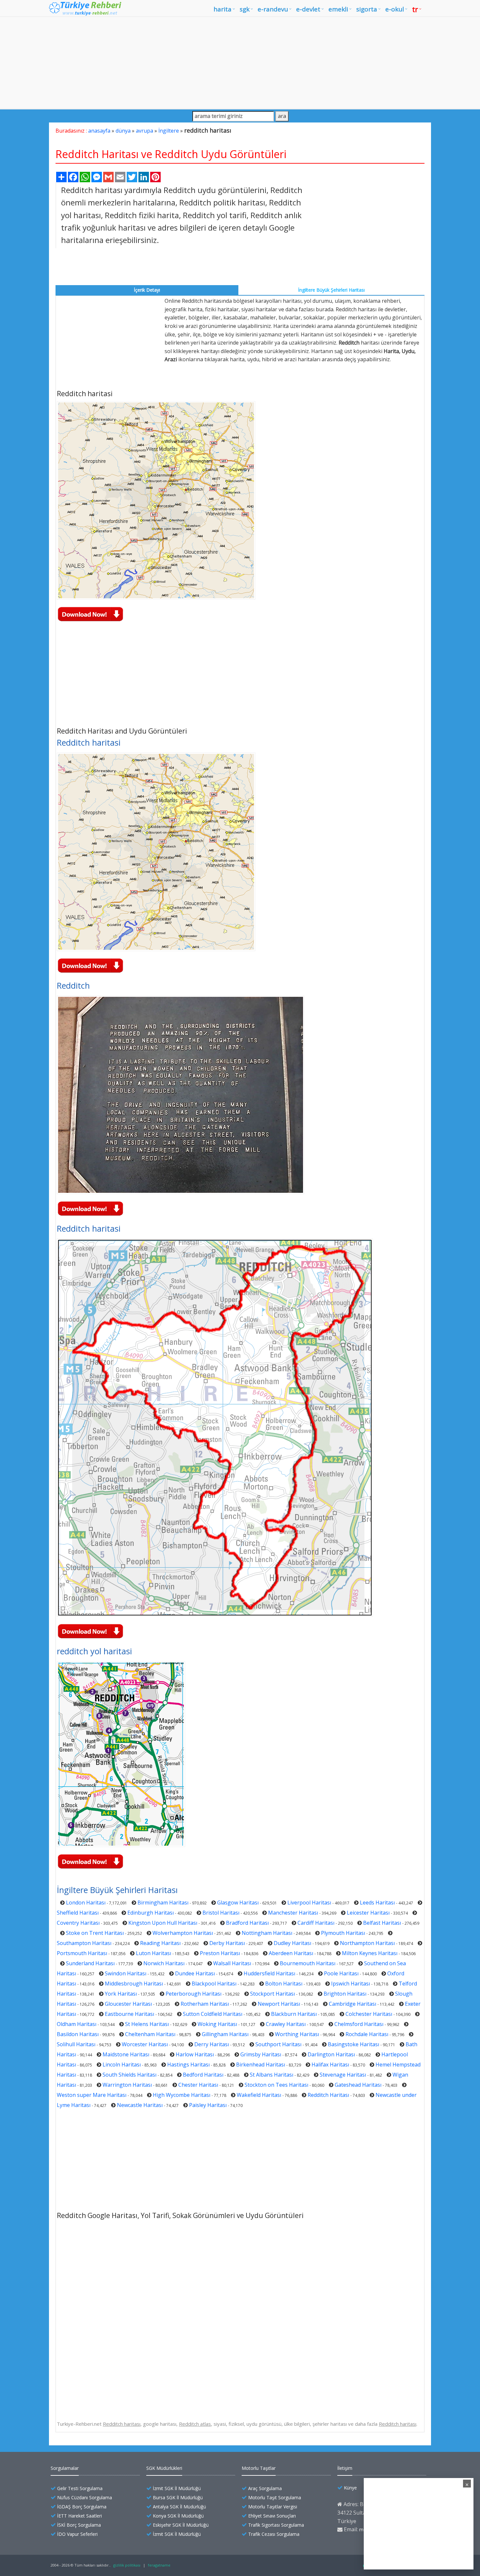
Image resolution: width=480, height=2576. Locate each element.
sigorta (367, 9)
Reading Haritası (160, 1943)
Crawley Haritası (286, 2024)
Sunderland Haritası (90, 1963)
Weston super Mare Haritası (92, 2095)
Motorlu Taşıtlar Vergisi (273, 2507)
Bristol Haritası (221, 1913)
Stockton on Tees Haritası (276, 2085)
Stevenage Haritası (343, 2075)
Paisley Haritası (208, 2105)
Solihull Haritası (76, 2044)
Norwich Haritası (164, 1963)
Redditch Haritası (328, 2095)
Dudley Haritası (292, 1943)
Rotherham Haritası (205, 2004)
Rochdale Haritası (367, 2034)
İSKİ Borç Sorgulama (79, 2525)
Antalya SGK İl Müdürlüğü (179, 2507)
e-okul (395, 9)
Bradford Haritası (247, 1923)
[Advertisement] (240, 63)
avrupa (144, 131)
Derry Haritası (212, 2044)
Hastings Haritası (188, 2065)
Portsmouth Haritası (82, 1953)
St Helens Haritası (147, 2024)
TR (415, 9)
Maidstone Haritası (126, 2054)
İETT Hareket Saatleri (80, 2516)
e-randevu (273, 9)
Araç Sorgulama (265, 2488)
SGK (245, 9)
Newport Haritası (279, 2004)
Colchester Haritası (369, 2014)
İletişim (345, 2468)
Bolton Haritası (284, 1984)
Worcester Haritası (145, 2044)
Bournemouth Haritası (308, 1963)
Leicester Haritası (368, 1913)
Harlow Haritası (195, 2054)
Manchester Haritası (293, 1913)
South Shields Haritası (129, 2075)
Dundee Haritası (195, 1973)
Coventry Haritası (78, 1923)
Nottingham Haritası (267, 1933)
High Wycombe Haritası (182, 2095)
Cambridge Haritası (352, 2004)
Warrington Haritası (127, 2085)
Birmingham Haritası (163, 1903)
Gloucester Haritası (128, 2004)
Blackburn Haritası (294, 2014)
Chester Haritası (198, 2085)
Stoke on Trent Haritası (95, 1933)
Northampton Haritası (367, 1943)
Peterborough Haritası (193, 1994)
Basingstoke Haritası (353, 2044)
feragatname (159, 2565)
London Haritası (86, 1903)
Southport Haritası (278, 2044)
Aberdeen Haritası (291, 1953)
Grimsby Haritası (261, 2054)
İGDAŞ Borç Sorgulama (82, 2507)
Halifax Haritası (330, 2065)
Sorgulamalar (65, 2468)
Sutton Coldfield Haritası (213, 2014)
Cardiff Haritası (316, 1923)
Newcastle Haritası (140, 2105)
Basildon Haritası (78, 2034)
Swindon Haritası (126, 1973)
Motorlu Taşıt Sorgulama (275, 2497)
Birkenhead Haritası (261, 2065)
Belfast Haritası (382, 1923)
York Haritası (121, 1994)
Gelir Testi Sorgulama (80, 2488)
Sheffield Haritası (78, 1913)
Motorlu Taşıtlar (259, 2468)
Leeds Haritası (377, 1903)
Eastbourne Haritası (129, 2014)
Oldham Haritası (77, 2024)
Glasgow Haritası (238, 1903)
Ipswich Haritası (351, 1984)
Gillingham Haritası (225, 2034)
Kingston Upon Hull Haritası (163, 1923)
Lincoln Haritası (122, 2065)
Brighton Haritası (345, 1994)
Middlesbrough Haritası (134, 1984)
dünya (123, 131)
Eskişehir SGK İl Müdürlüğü (181, 2525)
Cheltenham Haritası (150, 2034)
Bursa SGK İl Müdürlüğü (178, 2497)
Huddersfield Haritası (269, 1973)
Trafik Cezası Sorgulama (274, 2534)
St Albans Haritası (272, 2075)
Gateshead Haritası (358, 2085)
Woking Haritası (217, 2024)
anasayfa (99, 131)
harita (223, 9)
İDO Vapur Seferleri (77, 2534)
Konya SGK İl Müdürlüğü (178, 2516)
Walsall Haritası (232, 1963)
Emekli (338, 9)
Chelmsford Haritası (359, 2024)
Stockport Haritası (272, 1994)
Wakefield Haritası (259, 2095)
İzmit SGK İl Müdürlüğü (177, 2488)
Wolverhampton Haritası (183, 1933)
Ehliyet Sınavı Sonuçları (272, 2516)
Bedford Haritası (203, 2075)
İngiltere (169, 131)
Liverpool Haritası (309, 1903)
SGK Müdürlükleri (164, 2468)
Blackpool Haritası (214, 1984)
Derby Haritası (227, 1943)
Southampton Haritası (84, 1943)
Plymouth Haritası (343, 1933)
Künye (350, 2488)
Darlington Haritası (331, 2054)
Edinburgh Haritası (151, 1913)
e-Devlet (308, 9)
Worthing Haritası (297, 2034)
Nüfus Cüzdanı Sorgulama (85, 2497)
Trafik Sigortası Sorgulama (276, 2525)
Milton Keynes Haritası (370, 1953)
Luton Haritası (153, 1953)
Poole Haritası (341, 1973)
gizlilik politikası (127, 2565)
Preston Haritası (220, 1953)
